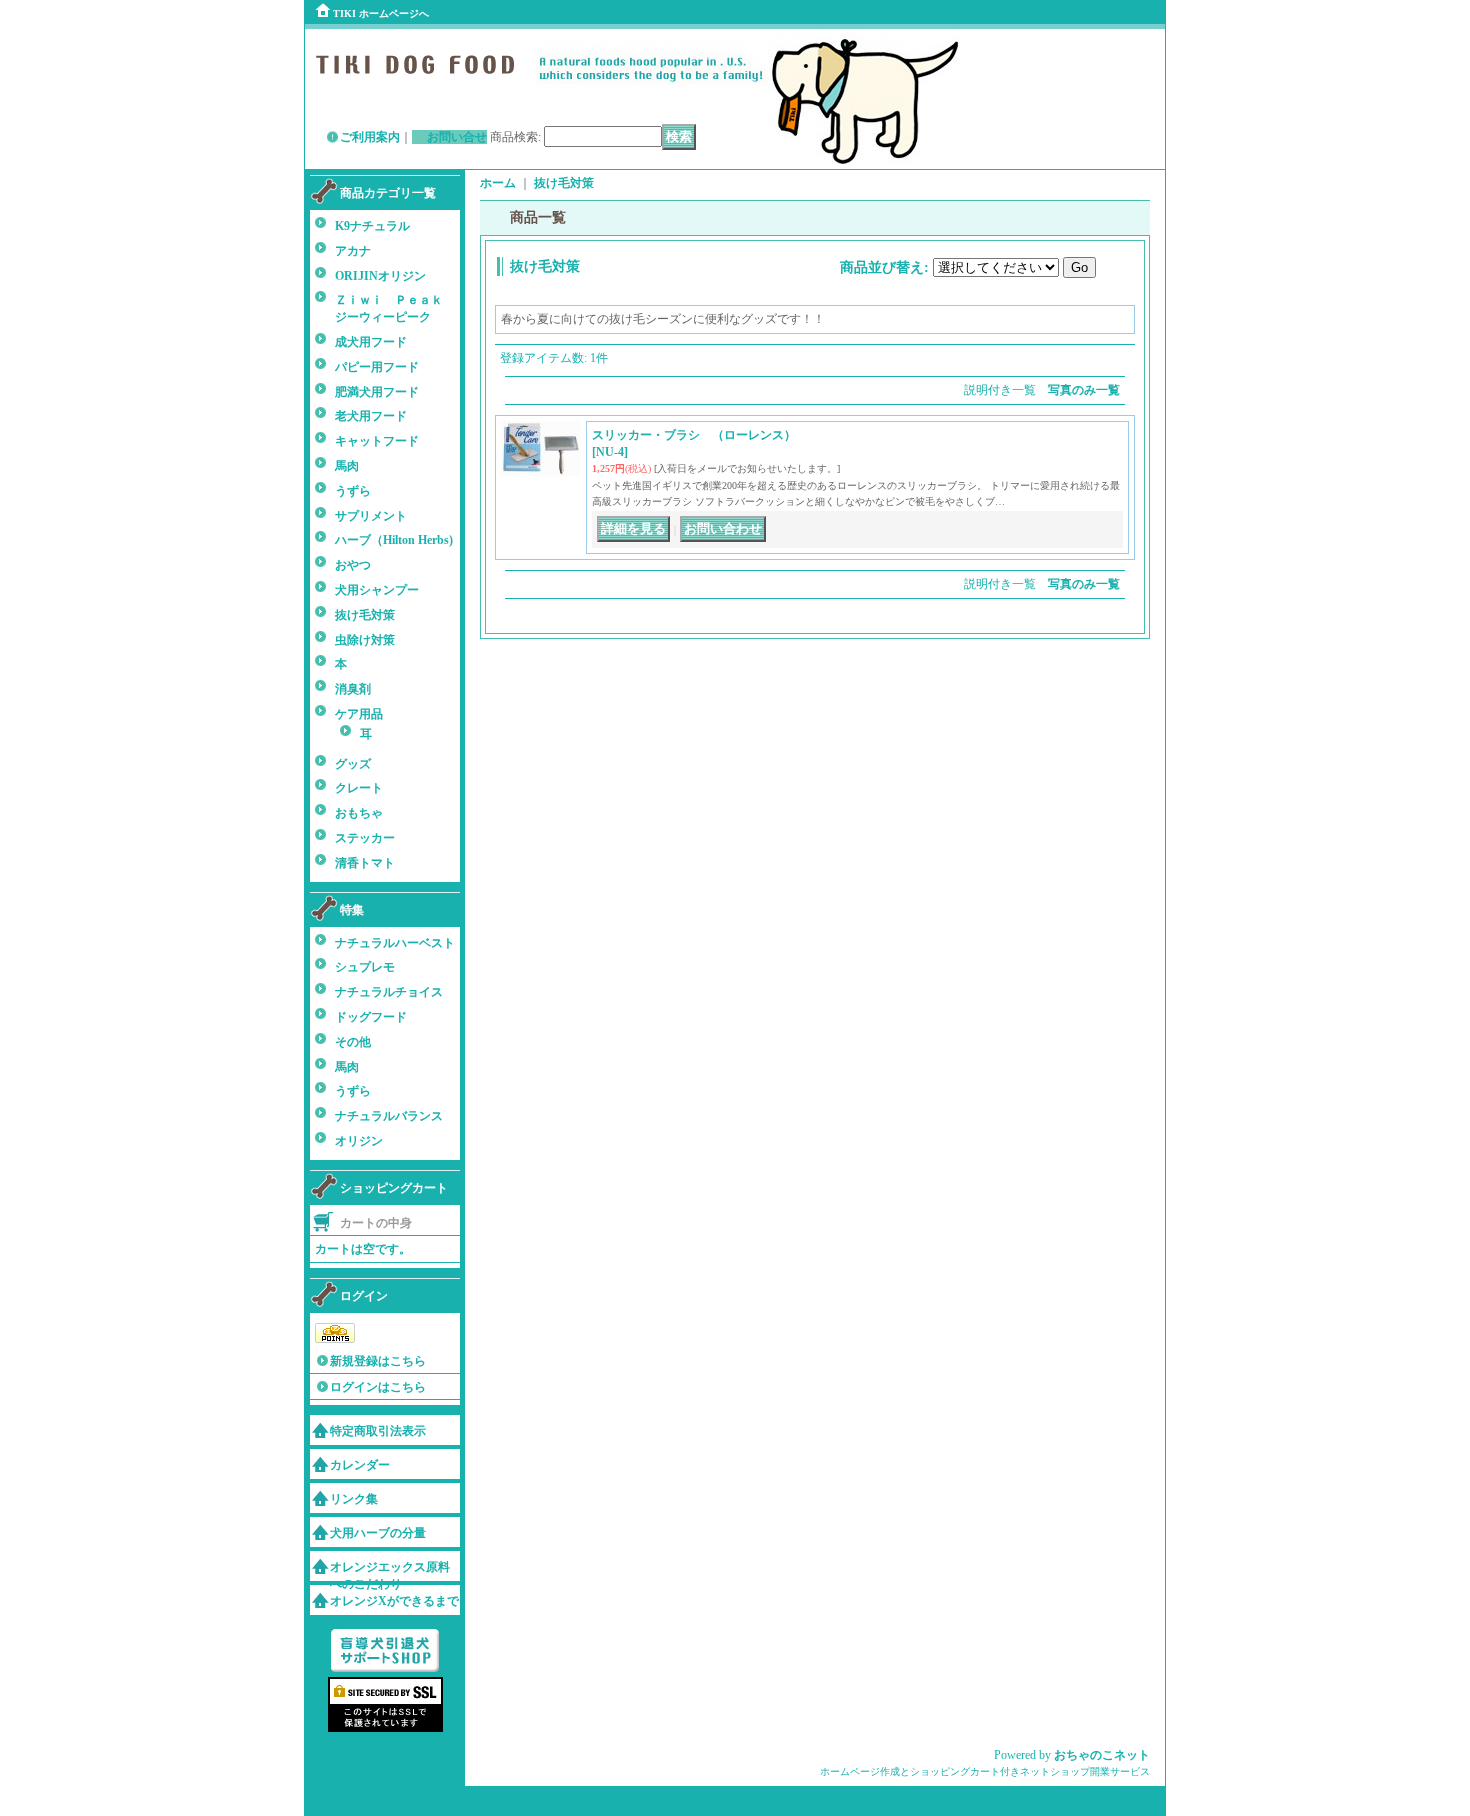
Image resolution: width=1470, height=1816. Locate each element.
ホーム (498, 183)
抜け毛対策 (365, 615)
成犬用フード (371, 342)
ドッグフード (371, 1017)
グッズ (353, 764)
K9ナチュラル (372, 226)
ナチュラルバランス (389, 1116)
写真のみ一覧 (1084, 390)
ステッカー (365, 838)
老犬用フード (371, 416)
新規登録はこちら (378, 1361)
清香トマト (365, 863)
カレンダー (360, 1465)
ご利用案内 (370, 137)
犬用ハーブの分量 (378, 1533)
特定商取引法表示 (378, 1431)
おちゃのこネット (1102, 1755)
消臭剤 (353, 689)
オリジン (359, 1141)
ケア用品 (359, 714)
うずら (353, 491)
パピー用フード (377, 367)
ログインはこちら (378, 1387)
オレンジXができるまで (394, 1601)
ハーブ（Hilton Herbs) (394, 540)
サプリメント (371, 516)
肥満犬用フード (377, 392)
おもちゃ (359, 813)
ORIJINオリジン (380, 276)
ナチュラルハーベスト (395, 943)
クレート (359, 788)
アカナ (353, 251)
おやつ (353, 565)
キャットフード (377, 441)
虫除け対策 (365, 640)
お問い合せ (457, 137)
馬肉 (347, 466)
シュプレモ (365, 967)
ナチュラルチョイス (389, 992)
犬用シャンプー (377, 590)
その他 (353, 1042)
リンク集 (354, 1499)
